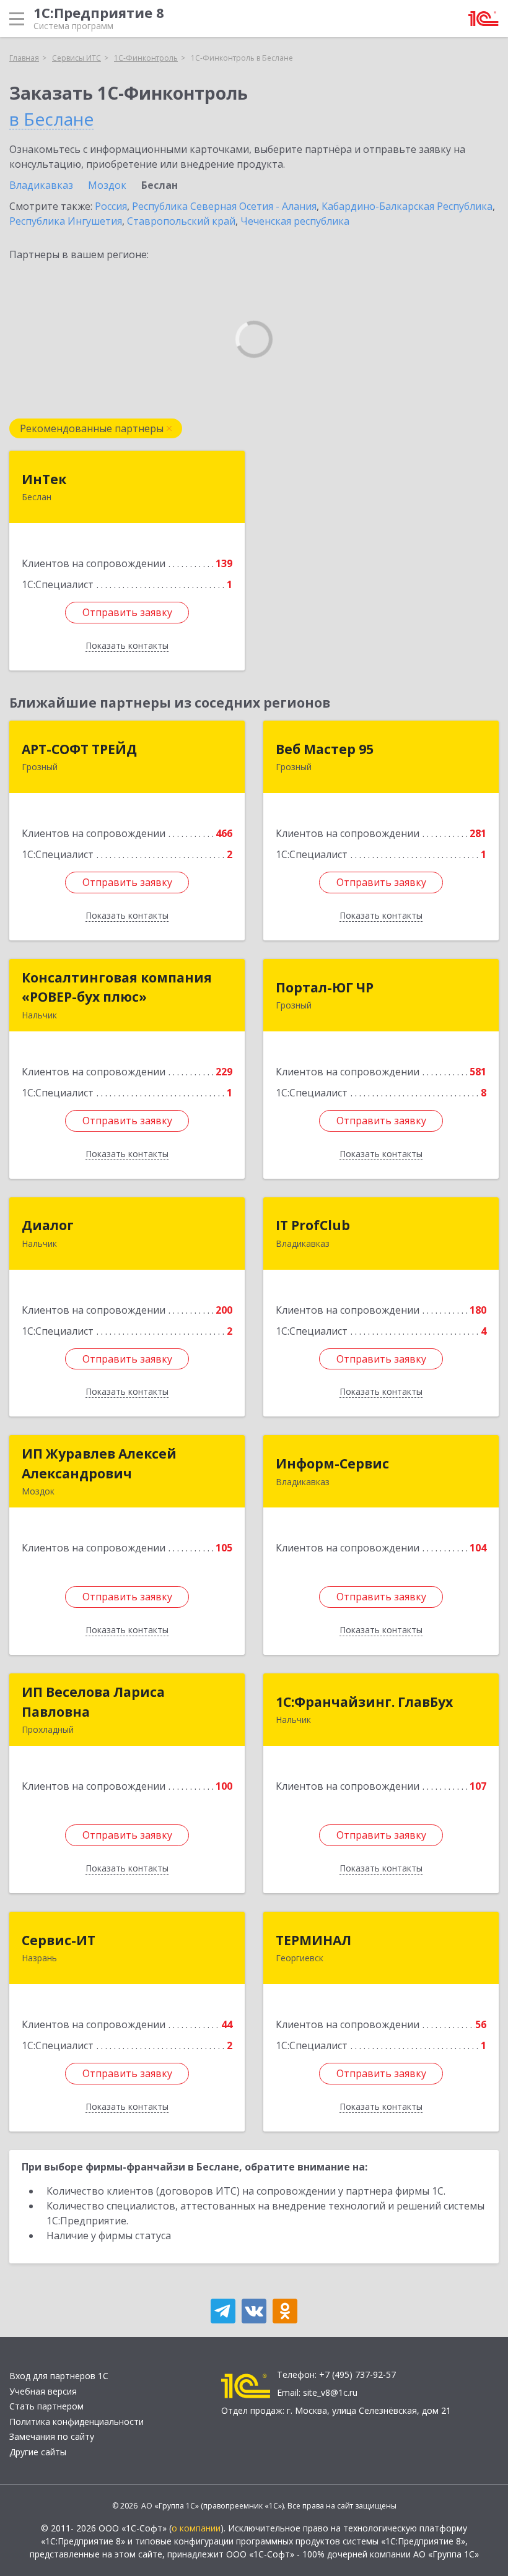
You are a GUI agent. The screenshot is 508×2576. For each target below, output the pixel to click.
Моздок (107, 185)
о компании (196, 2528)
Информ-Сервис (332, 1464)
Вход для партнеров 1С (59, 2376)
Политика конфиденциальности (77, 2422)
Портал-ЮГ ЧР (325, 987)
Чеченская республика (295, 221)
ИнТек (44, 479)
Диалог (48, 1225)
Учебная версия (43, 2391)
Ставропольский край (181, 221)
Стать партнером (46, 2406)
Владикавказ (41, 185)
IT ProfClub (313, 1225)
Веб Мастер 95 (325, 749)
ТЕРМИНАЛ (313, 1940)
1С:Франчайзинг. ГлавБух (364, 1702)
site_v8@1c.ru (330, 2392)
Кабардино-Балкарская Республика (407, 206)
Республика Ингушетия (66, 221)
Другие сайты (38, 2452)
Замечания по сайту (52, 2436)
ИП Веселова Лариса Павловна (93, 1702)
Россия (111, 206)
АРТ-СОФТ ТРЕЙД (79, 749)
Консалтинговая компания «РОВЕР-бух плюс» (117, 987)
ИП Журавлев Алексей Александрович (99, 1464)
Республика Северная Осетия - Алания (224, 206)
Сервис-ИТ (59, 1940)
